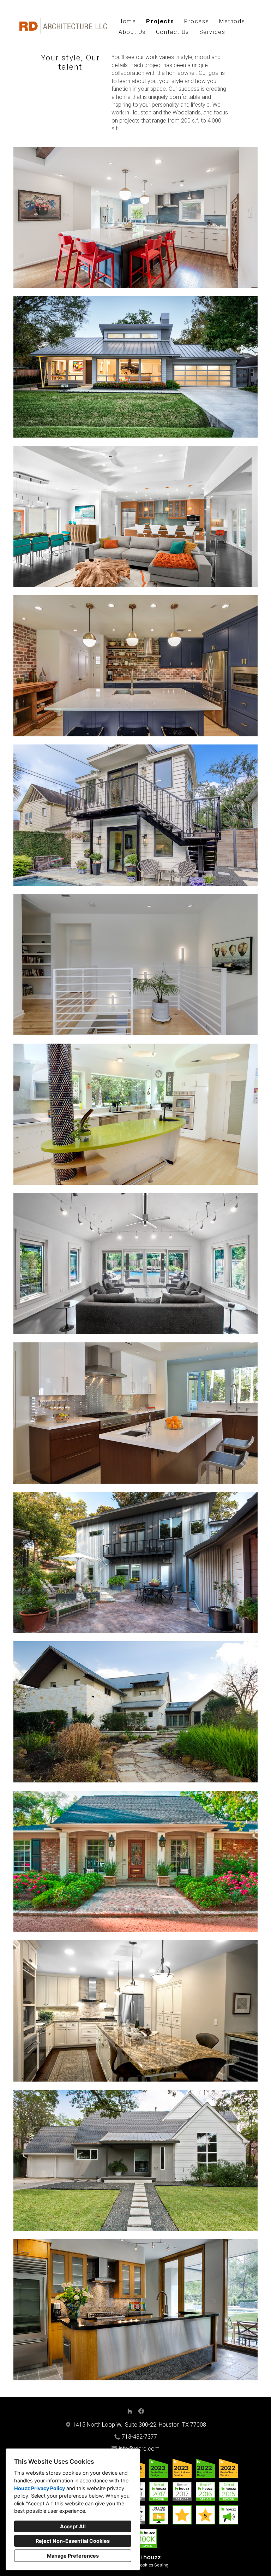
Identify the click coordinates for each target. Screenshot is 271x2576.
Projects (160, 21)
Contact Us (173, 32)
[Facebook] (141, 2411)
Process (197, 21)
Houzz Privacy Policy (40, 2488)
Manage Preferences (73, 2556)
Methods (232, 21)
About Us (132, 32)
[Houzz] (130, 2411)
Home (127, 21)
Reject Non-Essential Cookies (73, 2541)
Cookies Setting (153, 2565)
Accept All (73, 2526)
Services (212, 32)
